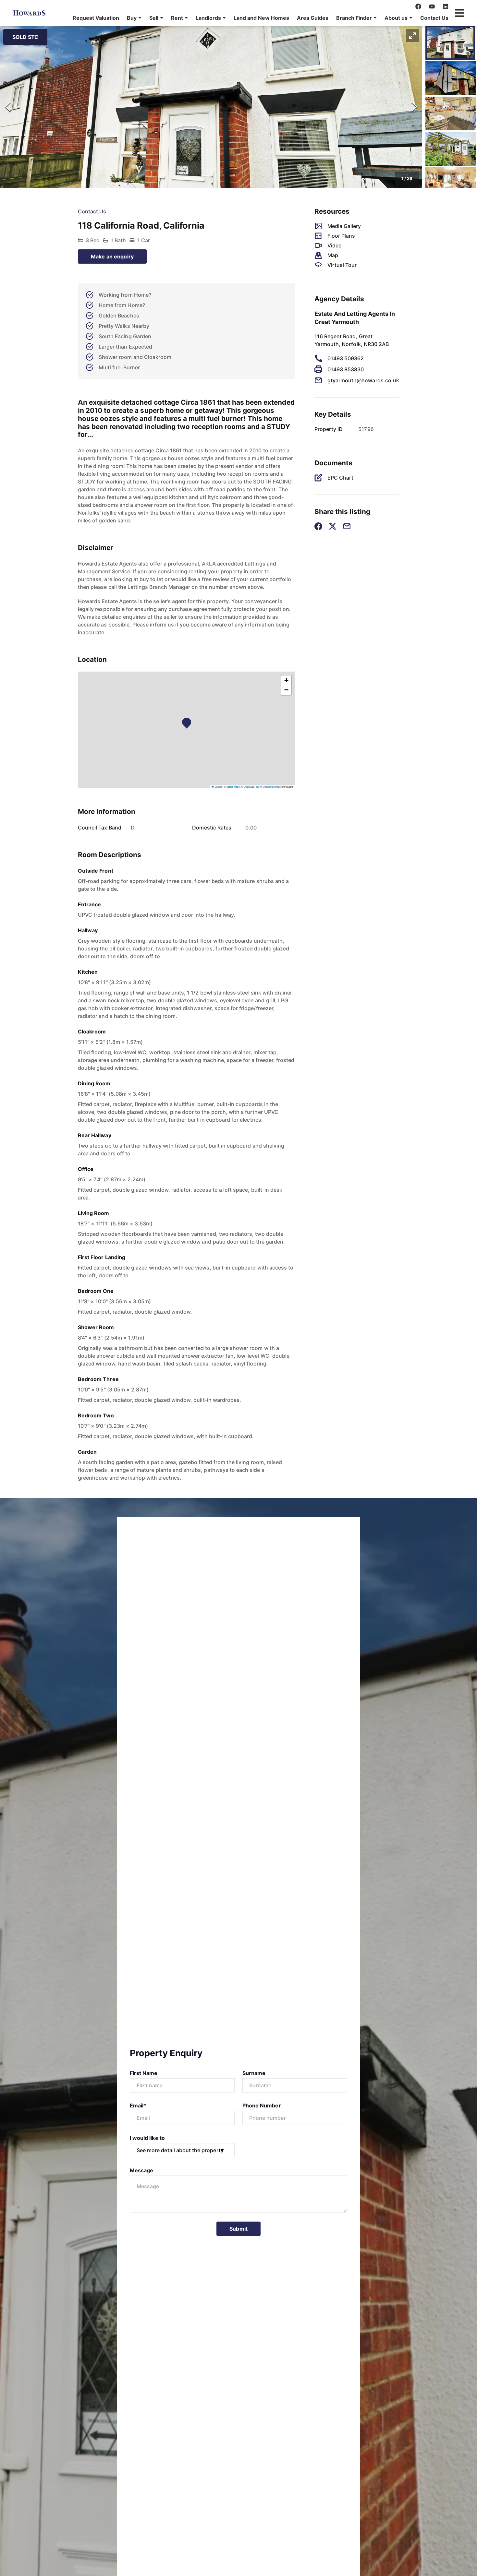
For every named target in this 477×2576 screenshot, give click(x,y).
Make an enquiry (112, 256)
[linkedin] (446, 6)
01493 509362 (346, 358)
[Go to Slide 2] (451, 78)
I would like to (147, 2138)
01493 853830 (346, 369)
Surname (254, 2073)
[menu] (259, 18)
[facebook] (418, 6)
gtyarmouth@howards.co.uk (363, 380)
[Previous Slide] (8, 107)
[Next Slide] (414, 107)
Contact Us (434, 18)
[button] (134, 18)
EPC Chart (340, 478)
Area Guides (313, 18)
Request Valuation (96, 18)
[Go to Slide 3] (451, 113)
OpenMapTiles (252, 787)
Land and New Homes (261, 18)
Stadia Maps (233, 787)
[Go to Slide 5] (451, 184)
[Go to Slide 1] (450, 43)
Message (141, 2170)
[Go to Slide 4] (451, 149)
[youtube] (432, 6)
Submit (238, 2229)
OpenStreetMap (271, 787)
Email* (138, 2105)
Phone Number (262, 2105)
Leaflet (218, 787)
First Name (144, 2073)
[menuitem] (96, 18)
